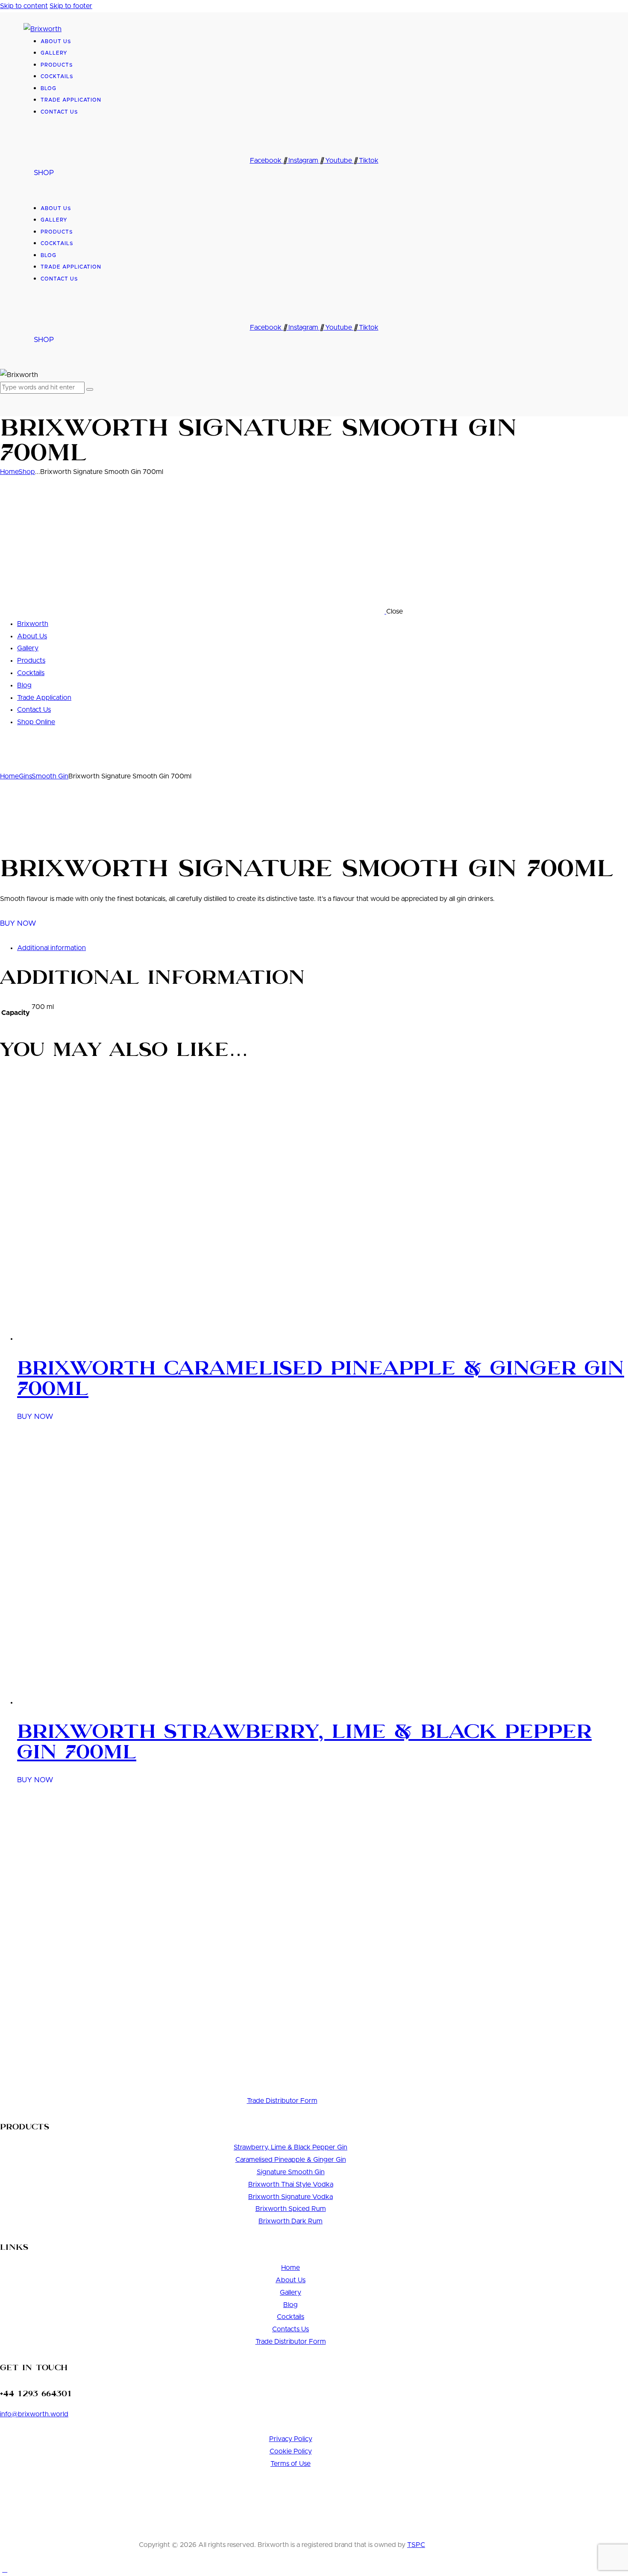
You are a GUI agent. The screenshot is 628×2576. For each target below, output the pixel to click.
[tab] (323, 948)
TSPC (416, 2545)
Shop (27, 472)
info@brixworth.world (34, 2414)
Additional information (51, 948)
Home (9, 472)
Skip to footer (71, 6)
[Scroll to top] (5, 2570)
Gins (25, 776)
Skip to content (24, 6)
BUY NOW (19, 923)
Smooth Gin (50, 776)
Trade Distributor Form (282, 2101)
